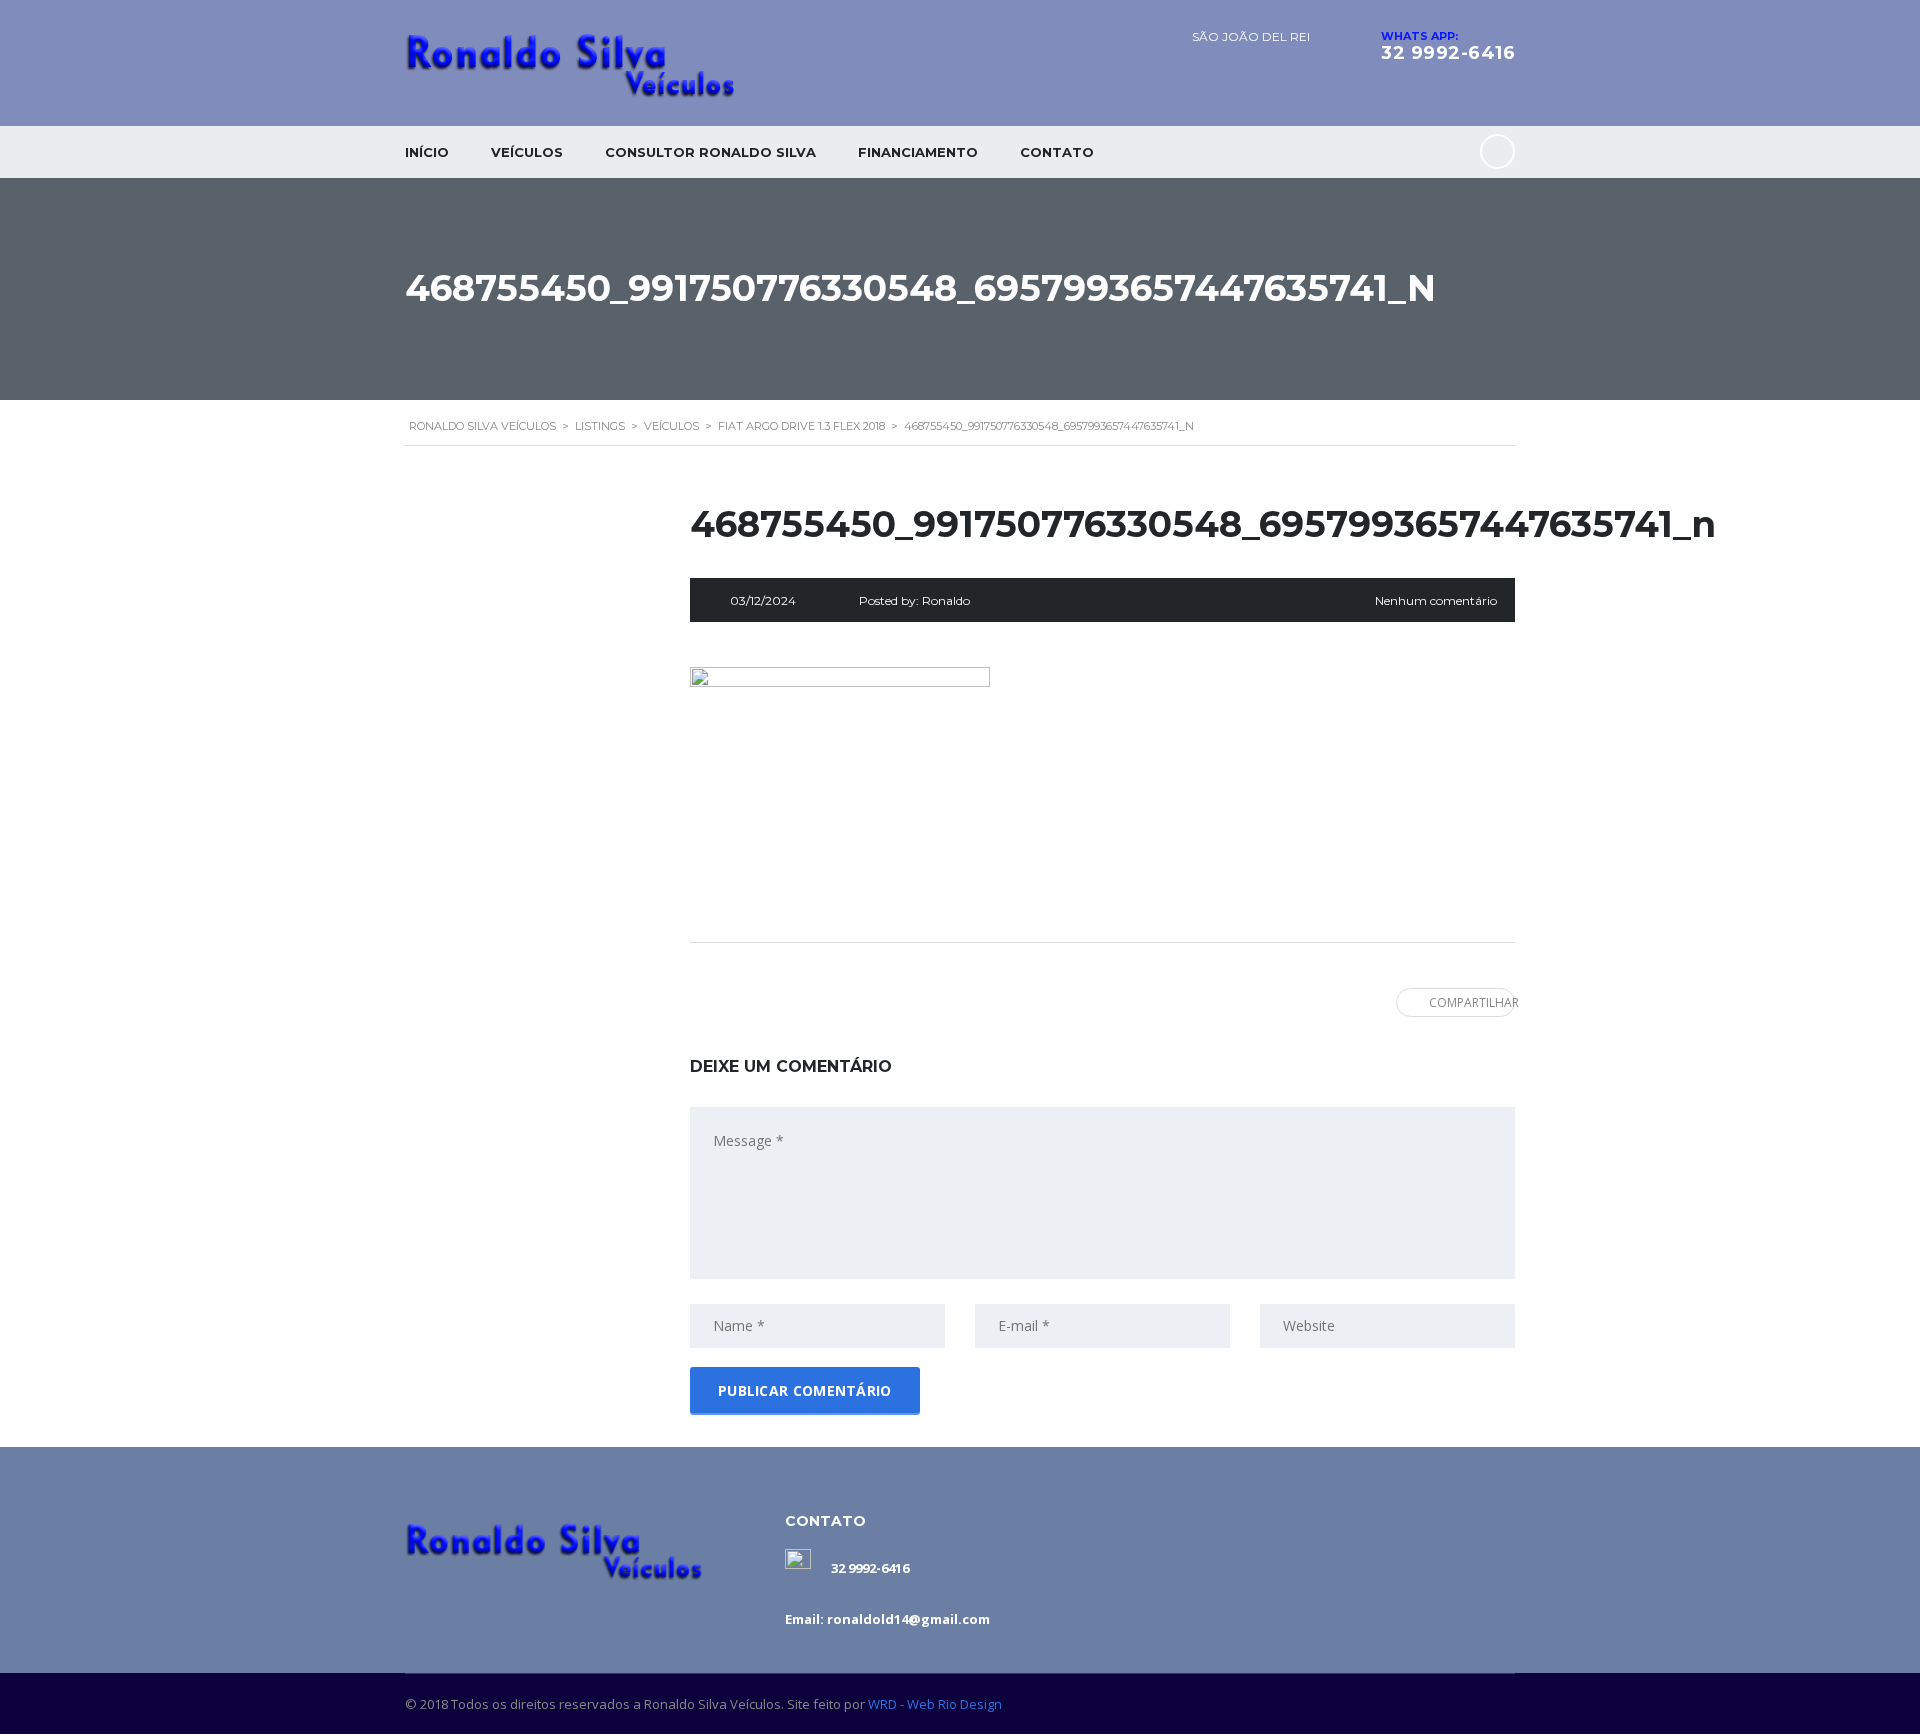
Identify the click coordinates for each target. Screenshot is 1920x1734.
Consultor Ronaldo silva (710, 152)
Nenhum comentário (1436, 600)
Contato (1057, 152)
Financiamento (918, 152)
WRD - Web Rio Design (935, 1704)
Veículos (527, 152)
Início (427, 152)
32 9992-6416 (1448, 53)
